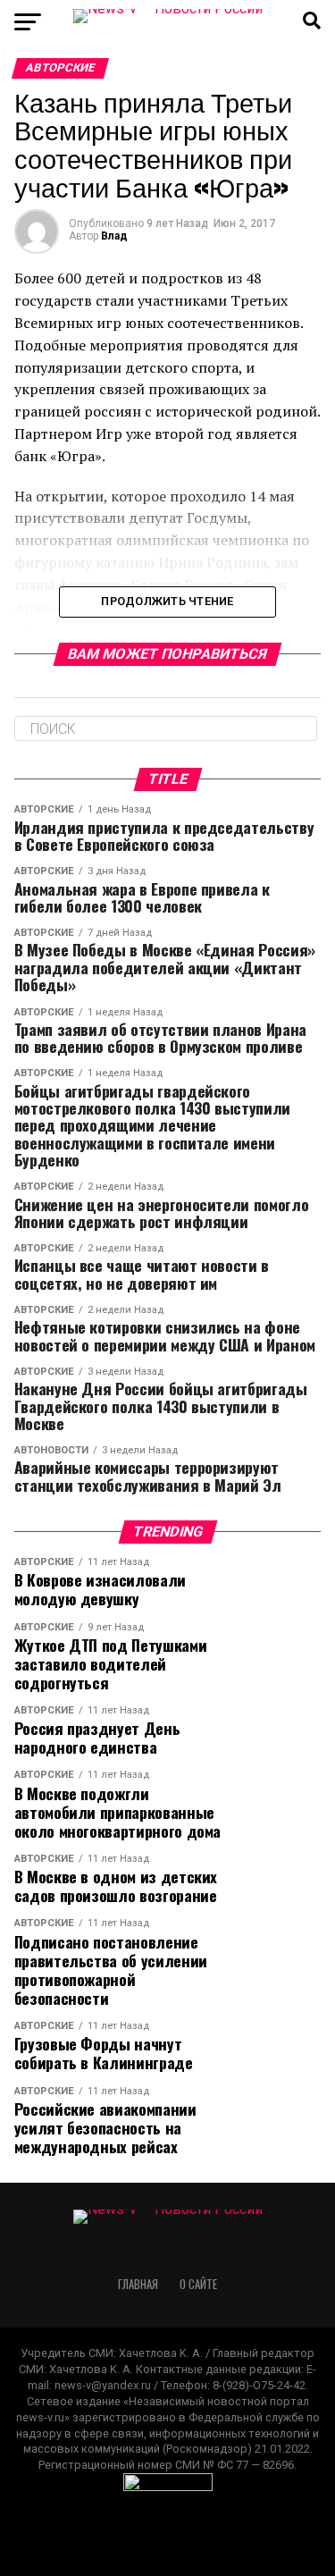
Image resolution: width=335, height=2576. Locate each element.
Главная (138, 2284)
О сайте (198, 2284)
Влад (114, 236)
